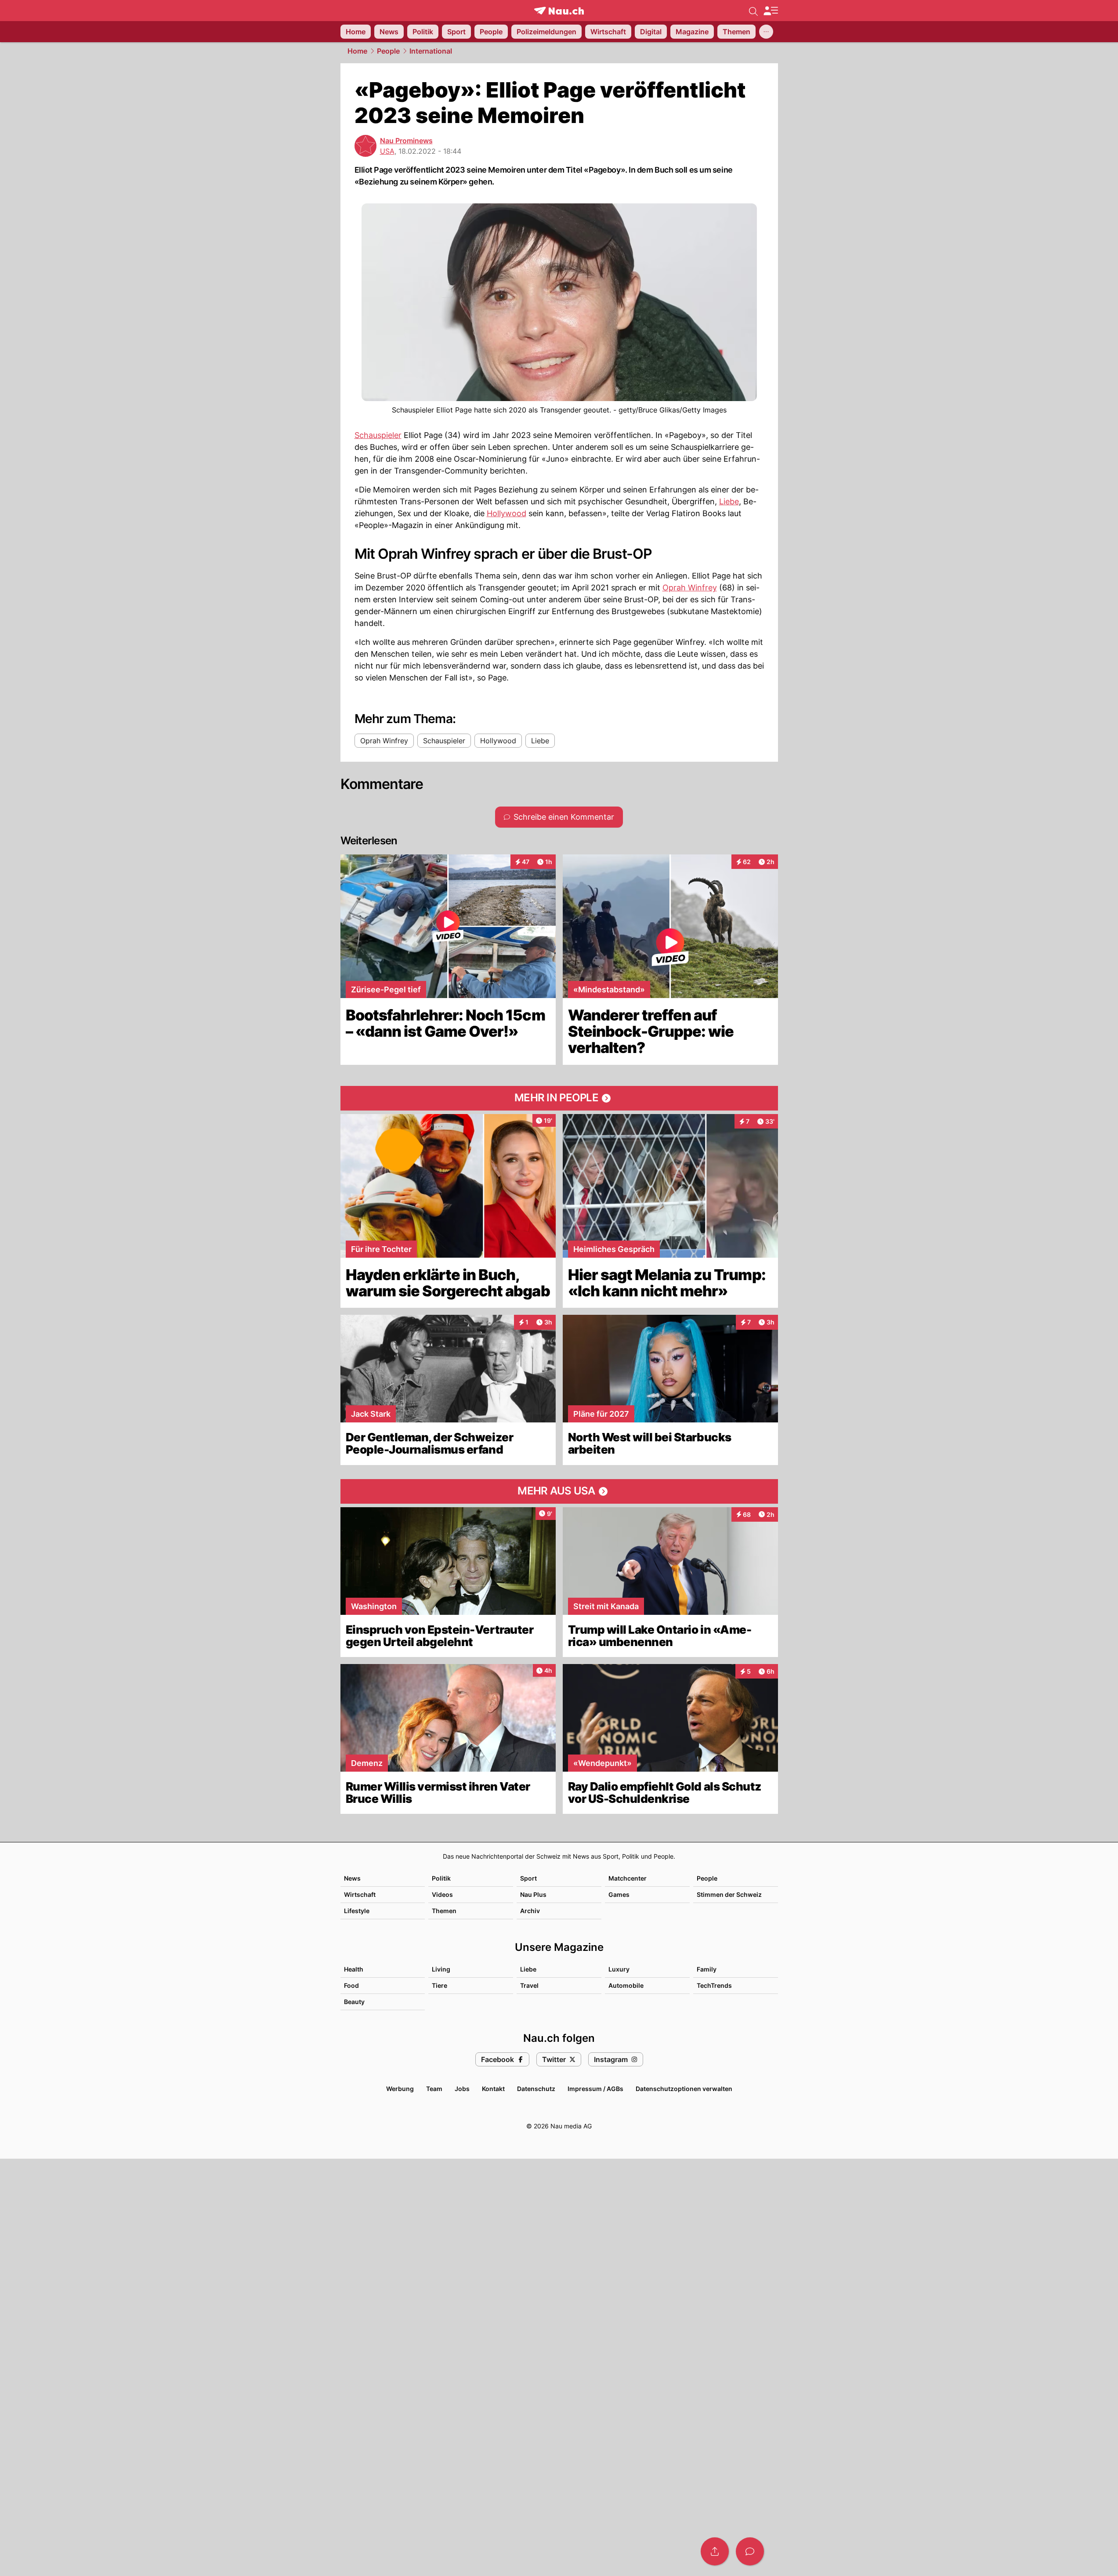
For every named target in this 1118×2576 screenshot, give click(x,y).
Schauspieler (378, 435)
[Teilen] (715, 2551)
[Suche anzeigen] (753, 11)
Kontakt (493, 2089)
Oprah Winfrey (690, 588)
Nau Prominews (406, 141)
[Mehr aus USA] (559, 1491)
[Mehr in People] (559, 1098)
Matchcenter (628, 1878)
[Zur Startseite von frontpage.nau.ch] (559, 11)
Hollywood (507, 513)
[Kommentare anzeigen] (750, 2551)
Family (707, 1969)
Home (357, 51)
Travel (529, 1985)
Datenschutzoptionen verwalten (684, 2089)
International (431, 51)
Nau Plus (533, 1894)
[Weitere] (766, 32)
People (388, 51)
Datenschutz (536, 2089)
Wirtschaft (360, 1894)
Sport (528, 1878)
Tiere (440, 1985)
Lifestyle (357, 1911)
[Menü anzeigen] (771, 11)
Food (351, 1985)
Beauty (354, 2002)
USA (387, 151)
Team (434, 2089)
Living (441, 1969)
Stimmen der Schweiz (729, 1894)
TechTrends (714, 1985)
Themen (444, 1911)
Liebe (729, 501)
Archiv (530, 1911)
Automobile (626, 1985)
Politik (441, 1878)
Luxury (619, 1969)
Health (354, 1969)
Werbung (400, 2089)
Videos (442, 1894)
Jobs (462, 2089)
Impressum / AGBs (595, 2089)
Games (619, 1894)
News (352, 1878)
